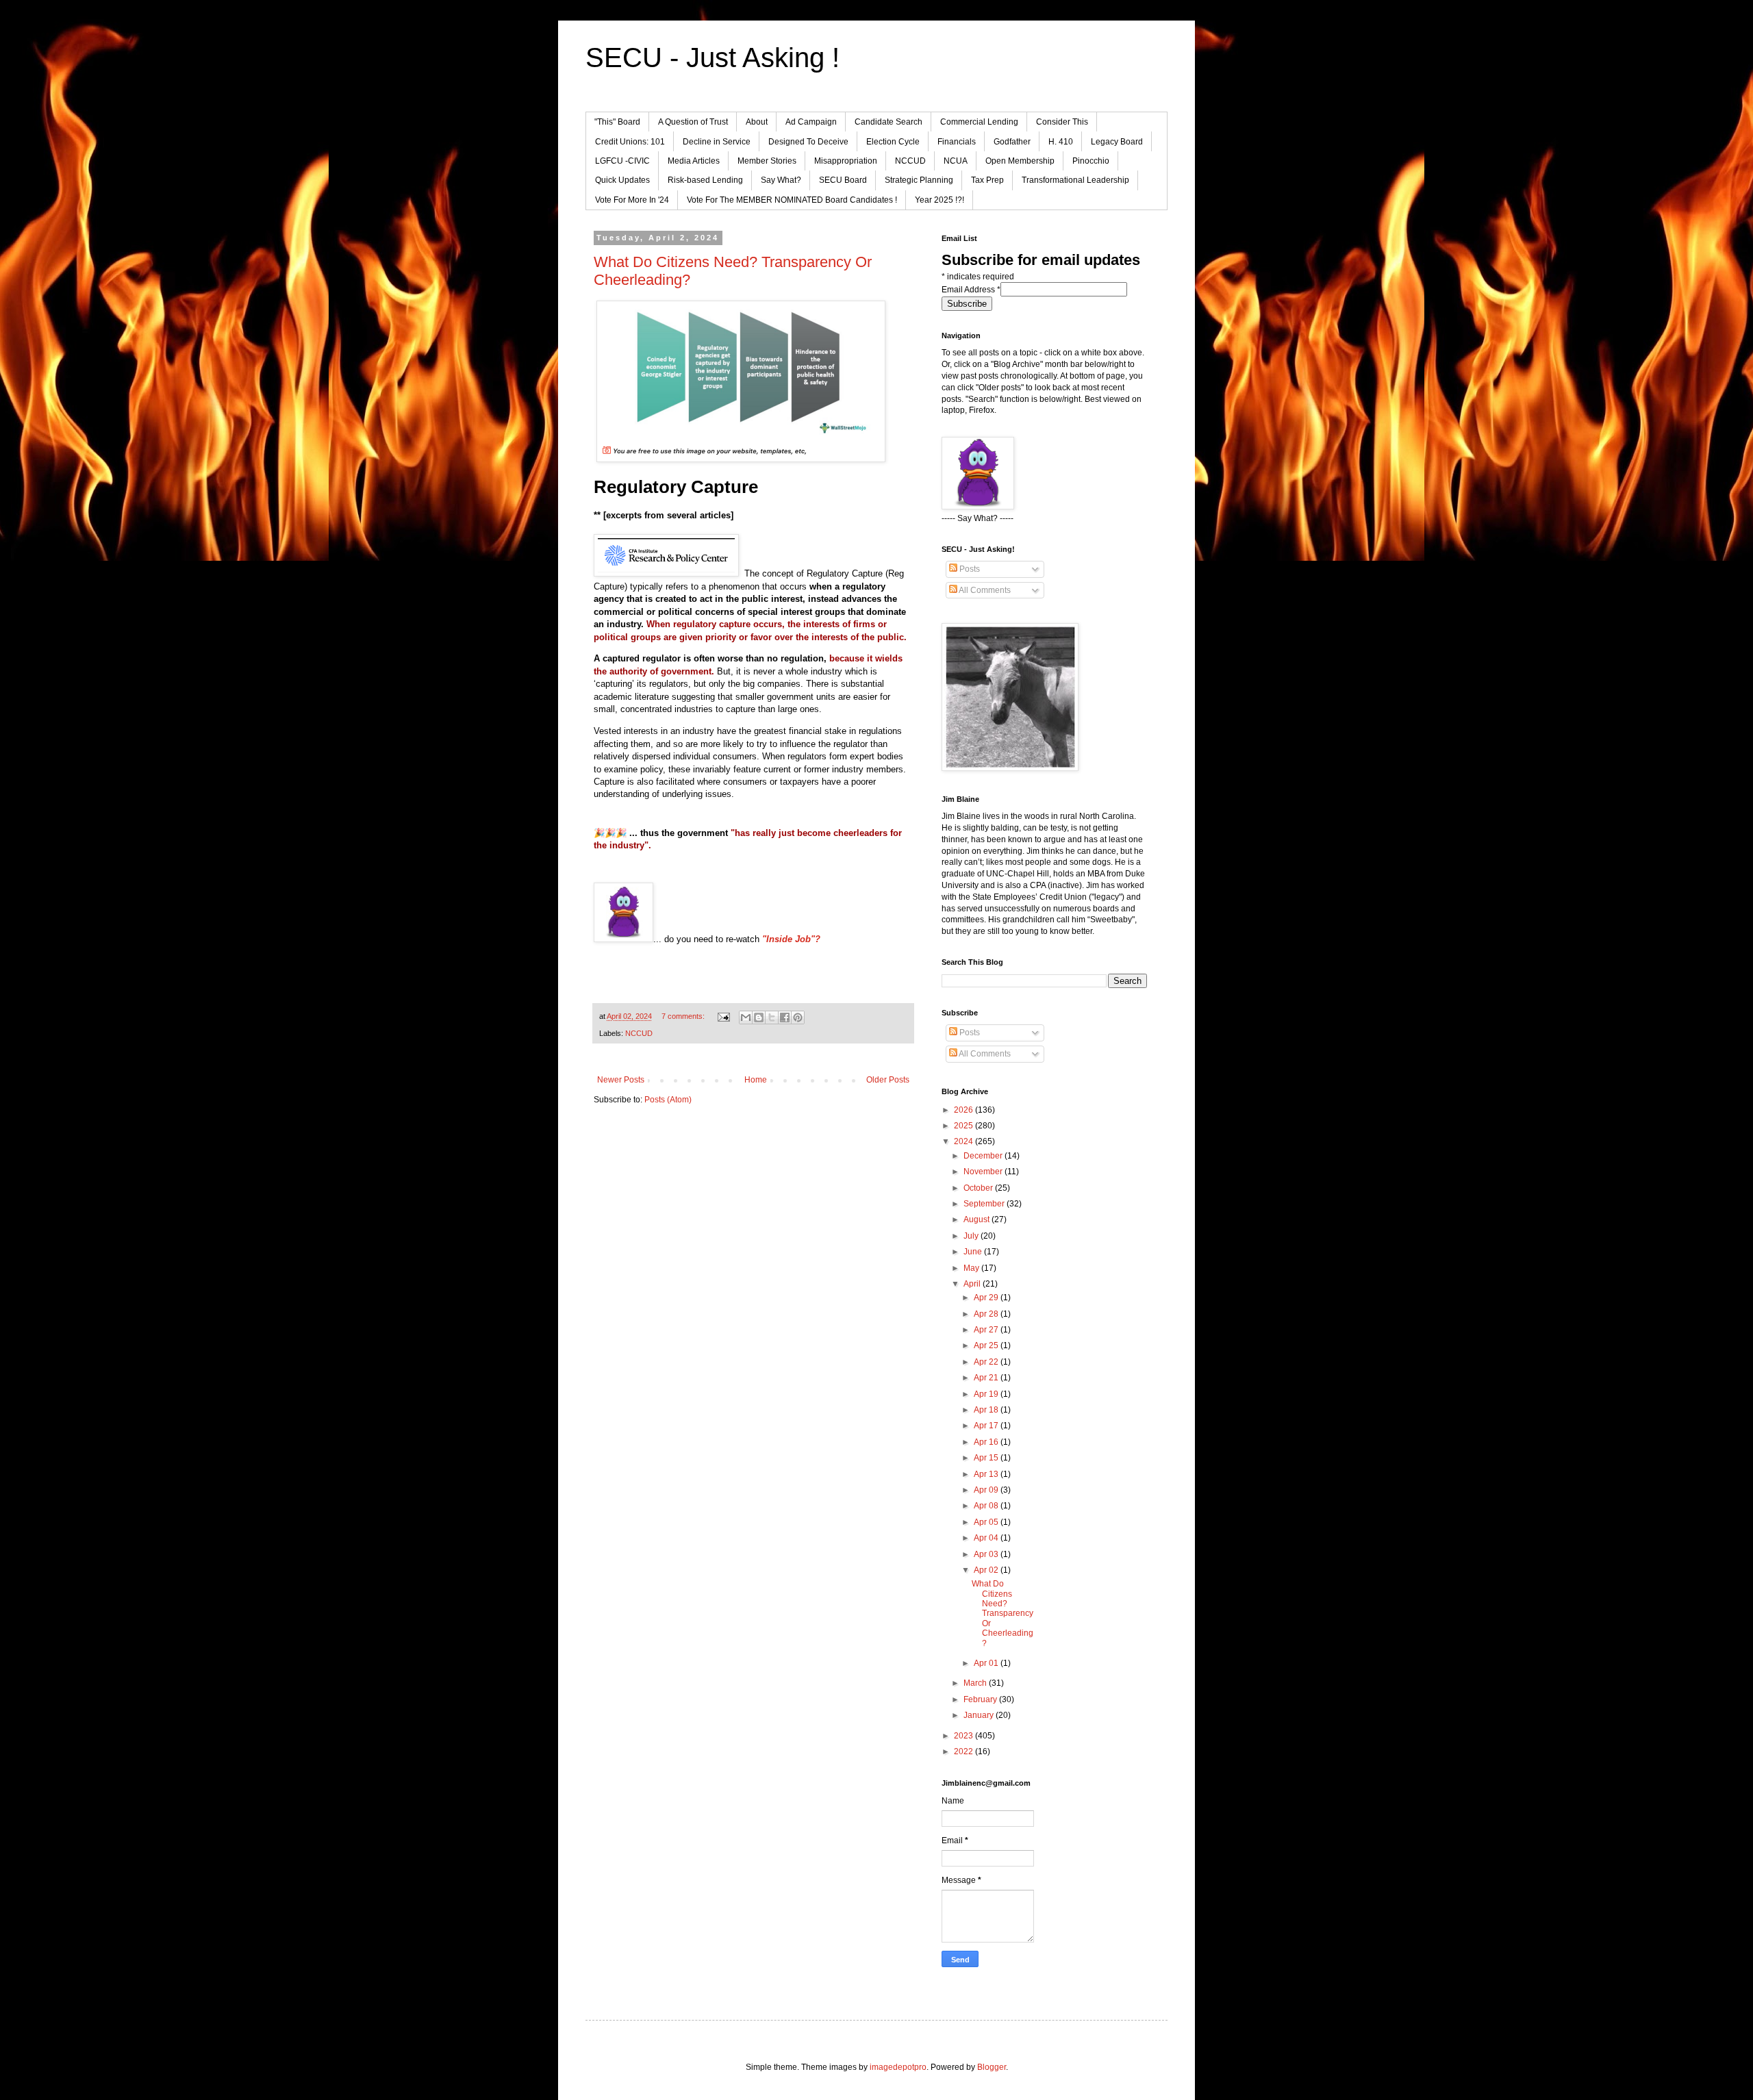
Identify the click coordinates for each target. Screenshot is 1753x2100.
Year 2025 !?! (939, 200)
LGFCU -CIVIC (622, 161)
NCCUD (910, 161)
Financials (957, 142)
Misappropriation (846, 161)
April (973, 1284)
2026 (964, 1110)
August (978, 1219)
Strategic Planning (919, 180)
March (976, 1683)
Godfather (1012, 142)
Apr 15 (987, 1458)
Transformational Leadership (1075, 180)
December (984, 1156)
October (979, 1188)
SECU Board (843, 180)
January (980, 1715)
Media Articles (694, 161)
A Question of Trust (693, 122)
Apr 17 (987, 1426)
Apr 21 (987, 1378)
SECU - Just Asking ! (712, 58)
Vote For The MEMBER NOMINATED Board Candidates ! (792, 200)
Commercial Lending (979, 122)
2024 (964, 1141)
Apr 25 (987, 1345)
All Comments (984, 590)
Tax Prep (987, 180)
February (981, 1699)
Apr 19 (987, 1394)
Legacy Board (1117, 142)
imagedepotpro (898, 2067)
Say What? (781, 180)
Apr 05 (987, 1522)
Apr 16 (987, 1442)
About (757, 122)
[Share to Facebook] (785, 1017)
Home (756, 1080)
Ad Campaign (811, 122)
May (972, 1268)
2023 (964, 1736)
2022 (964, 1751)
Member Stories (767, 161)
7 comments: (684, 1016)
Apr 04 (987, 1538)
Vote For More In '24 (632, 200)
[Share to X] (772, 1017)
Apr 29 (987, 1298)
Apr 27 (987, 1330)
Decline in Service (717, 142)
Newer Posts (621, 1080)
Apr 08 (987, 1506)
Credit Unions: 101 (630, 142)
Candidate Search (888, 122)
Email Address (971, 290)
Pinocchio (1091, 161)
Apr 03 (987, 1554)
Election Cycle (893, 142)
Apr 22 (987, 1362)
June (974, 1252)
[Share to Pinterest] (798, 1017)
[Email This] (746, 1017)
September (985, 1204)
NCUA (956, 161)
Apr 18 (987, 1410)
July (972, 1236)
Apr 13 (987, 1474)
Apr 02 (987, 1570)
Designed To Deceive (808, 142)
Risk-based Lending (705, 180)
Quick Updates (622, 180)
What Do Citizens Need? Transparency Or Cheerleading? (1002, 1613)
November (984, 1172)
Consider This (1062, 122)
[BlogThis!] (759, 1017)
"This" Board (617, 122)
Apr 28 (987, 1314)
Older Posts (888, 1080)
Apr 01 (987, 1663)
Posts (969, 569)
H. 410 (1061, 142)
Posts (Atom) (668, 1100)
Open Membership (1020, 161)
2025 (964, 1126)
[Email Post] (723, 1016)
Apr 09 (987, 1490)
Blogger (992, 2067)
